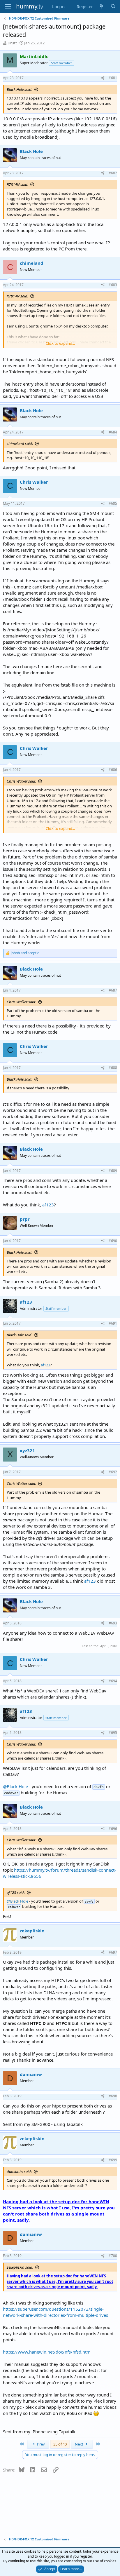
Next (80, 2444)
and (25, 953)
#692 (113, 1472)
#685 (113, 503)
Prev (40, 2444)
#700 (113, 2256)
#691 (113, 1323)
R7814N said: (17, 184)
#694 (113, 1681)
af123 (48, 1205)
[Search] (113, 7)
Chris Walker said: (21, 781)
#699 (113, 2160)
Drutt (12, 43)
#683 (113, 285)
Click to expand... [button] (60, 343)
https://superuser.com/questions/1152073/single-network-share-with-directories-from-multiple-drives (55, 2312)
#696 (113, 1829)
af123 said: (16, 1892)
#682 (113, 173)
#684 (113, 432)
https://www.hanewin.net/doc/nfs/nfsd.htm (47, 2352)
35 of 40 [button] (60, 2444)
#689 (113, 1171)
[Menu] (8, 7)
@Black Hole (15, 1786)
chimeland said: (20, 443)
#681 (113, 78)
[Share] (103, 78)
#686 (113, 770)
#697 (113, 1952)
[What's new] (102, 7)
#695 (113, 1733)
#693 (113, 1623)
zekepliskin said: (20, 2267)
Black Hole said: (20, 89)
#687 (113, 990)
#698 (113, 2096)
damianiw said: (19, 2171)
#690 (113, 1241)
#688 (113, 1068)
